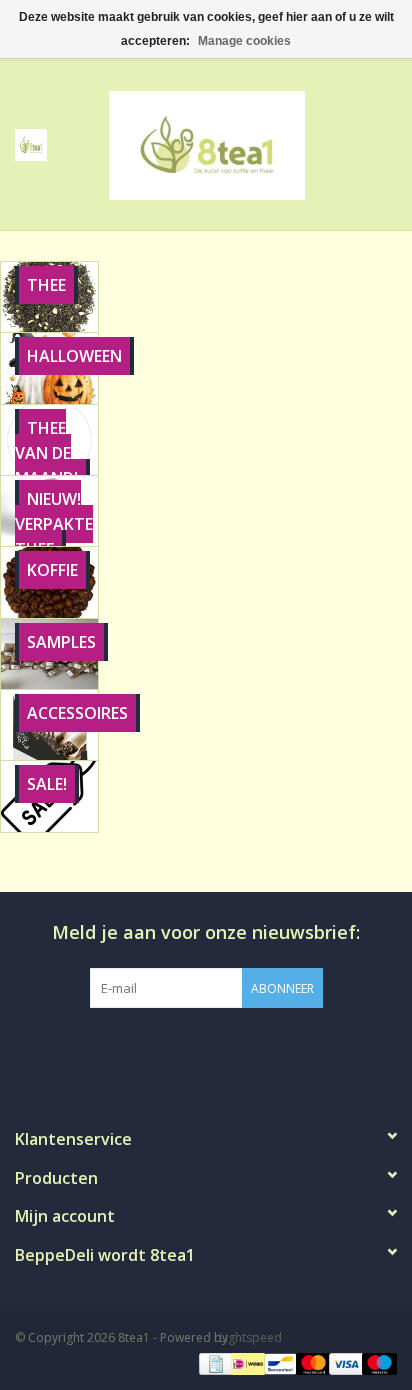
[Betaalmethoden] (214, 1362)
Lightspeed (250, 1337)
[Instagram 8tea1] (205, 1049)
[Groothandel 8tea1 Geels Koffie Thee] (237, 143)
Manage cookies (244, 41)
